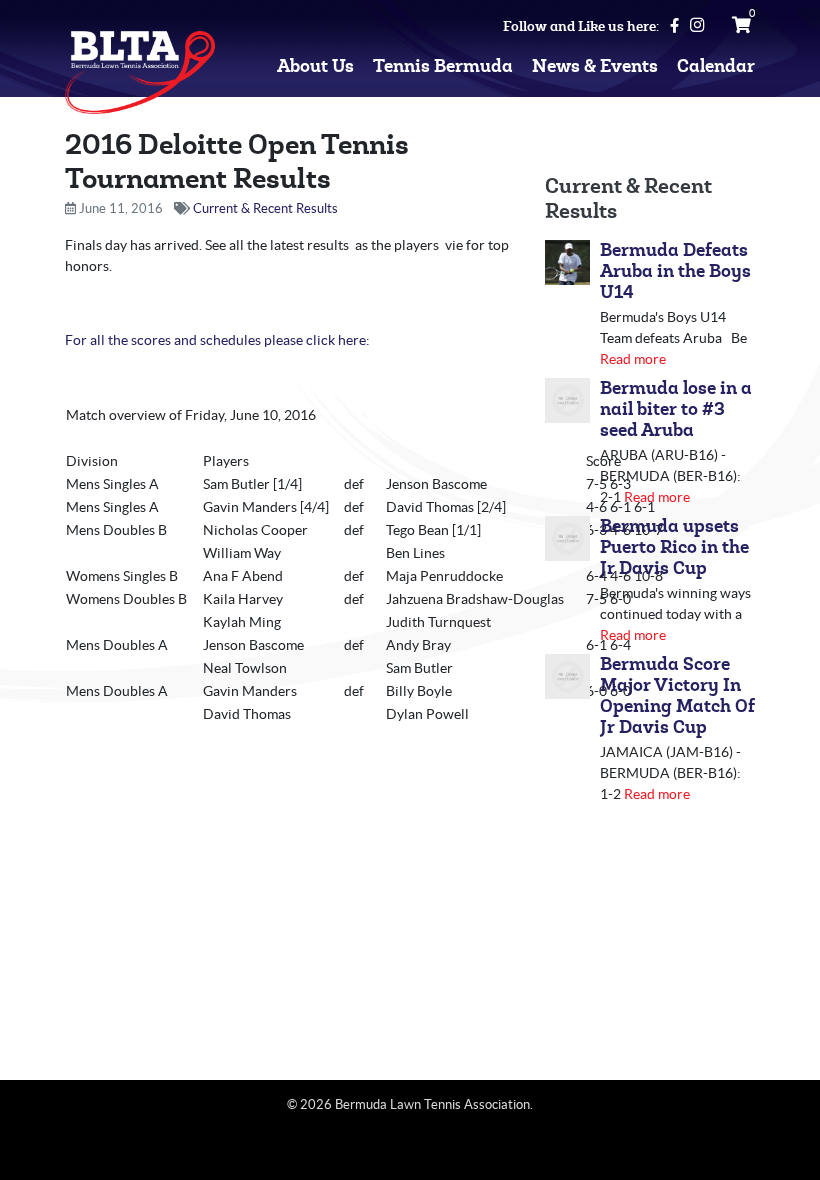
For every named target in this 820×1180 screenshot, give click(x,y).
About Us (315, 66)
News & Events (595, 66)
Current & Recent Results (265, 208)
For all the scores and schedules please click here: (217, 340)
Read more (633, 359)
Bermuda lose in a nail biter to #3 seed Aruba (676, 409)
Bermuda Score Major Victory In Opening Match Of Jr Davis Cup (677, 696)
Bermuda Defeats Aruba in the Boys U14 (675, 271)
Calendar (716, 66)
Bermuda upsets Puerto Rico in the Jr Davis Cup (674, 547)
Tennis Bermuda (443, 66)
